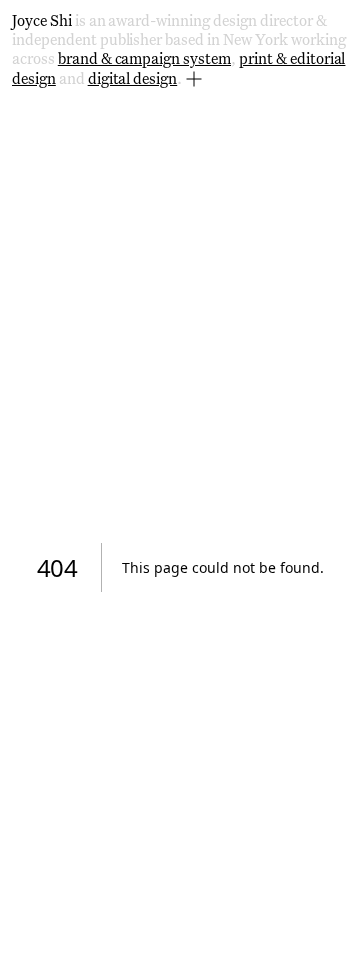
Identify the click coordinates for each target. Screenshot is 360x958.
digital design (133, 79)
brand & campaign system (144, 59)
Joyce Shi (42, 21)
